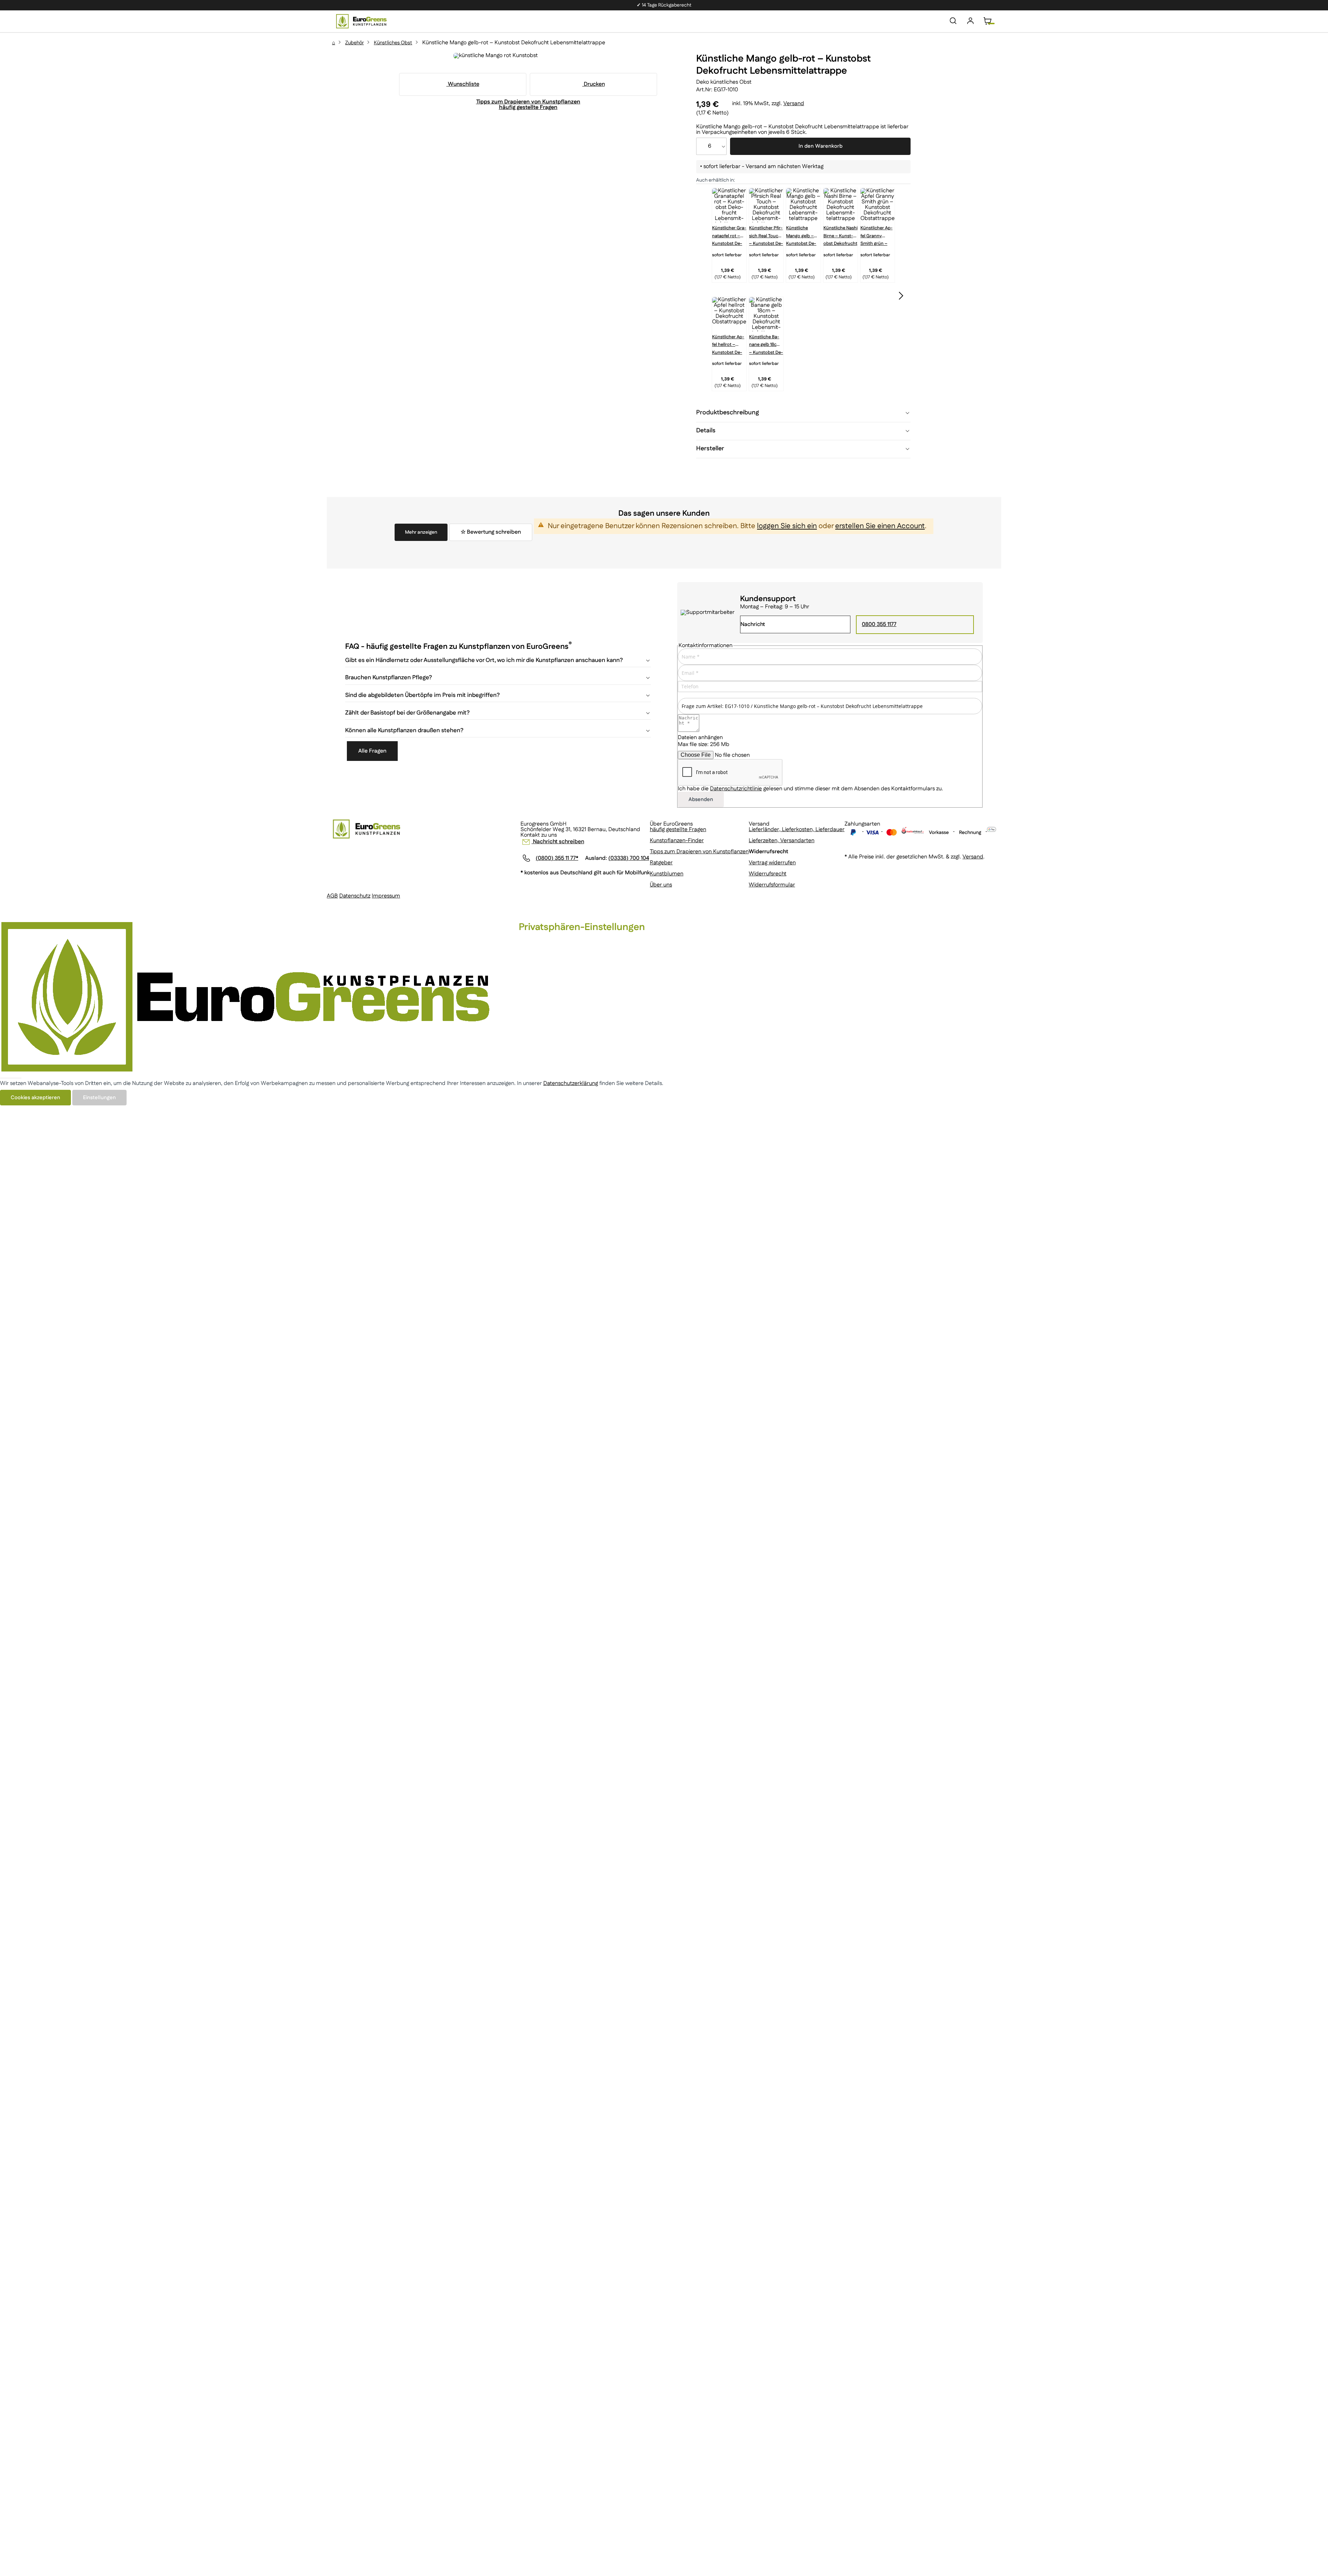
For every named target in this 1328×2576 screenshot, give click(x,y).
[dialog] (664, 1013)
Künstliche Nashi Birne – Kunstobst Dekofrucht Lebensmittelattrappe (841, 232)
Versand (794, 104)
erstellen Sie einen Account (880, 526)
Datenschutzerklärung (571, 1083)
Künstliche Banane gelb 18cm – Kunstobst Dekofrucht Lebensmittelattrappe (766, 341)
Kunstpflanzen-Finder (677, 841)
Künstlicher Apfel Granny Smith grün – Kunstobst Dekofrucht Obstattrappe (877, 232)
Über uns (661, 885)
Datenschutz (355, 896)
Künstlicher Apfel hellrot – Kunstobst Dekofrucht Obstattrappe (728, 341)
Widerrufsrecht (768, 874)
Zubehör (354, 43)
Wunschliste (463, 84)
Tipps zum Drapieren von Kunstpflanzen (699, 852)
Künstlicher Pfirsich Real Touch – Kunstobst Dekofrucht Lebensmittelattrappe (766, 232)
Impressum (386, 896)
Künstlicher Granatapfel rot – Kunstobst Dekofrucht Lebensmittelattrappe (729, 232)
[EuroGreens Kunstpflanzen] (361, 21)
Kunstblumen (667, 874)
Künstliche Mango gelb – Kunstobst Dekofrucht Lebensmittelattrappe (801, 232)
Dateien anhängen (700, 738)
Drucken (594, 84)
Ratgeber (661, 863)
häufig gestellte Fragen (678, 830)
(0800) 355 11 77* (557, 858)
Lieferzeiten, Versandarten (782, 841)
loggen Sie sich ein (787, 526)
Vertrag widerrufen (772, 863)
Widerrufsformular (772, 885)
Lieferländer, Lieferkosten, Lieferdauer (797, 830)
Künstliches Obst (393, 43)
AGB (332, 896)
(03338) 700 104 (629, 858)
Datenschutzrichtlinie (736, 789)
